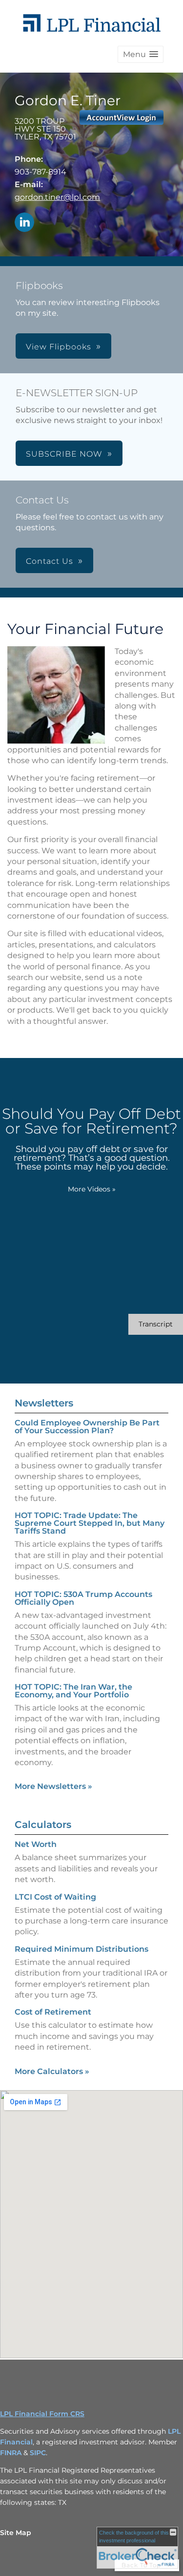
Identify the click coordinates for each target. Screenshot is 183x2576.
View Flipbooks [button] (59, 347)
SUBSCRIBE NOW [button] (64, 454)
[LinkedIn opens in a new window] (24, 223)
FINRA (12, 2453)
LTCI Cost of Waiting (55, 1897)
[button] (141, 54)
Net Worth (36, 1844)
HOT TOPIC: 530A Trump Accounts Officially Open (83, 1598)
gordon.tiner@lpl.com (57, 197)
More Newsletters (53, 1786)
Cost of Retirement (53, 2012)
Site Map (16, 2533)
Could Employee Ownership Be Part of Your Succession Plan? (87, 1427)
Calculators (43, 1825)
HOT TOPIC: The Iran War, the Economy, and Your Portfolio (73, 1691)
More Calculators (52, 2071)
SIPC (38, 2453)
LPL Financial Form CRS (42, 2414)
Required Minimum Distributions (81, 1949)
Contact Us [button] (50, 561)
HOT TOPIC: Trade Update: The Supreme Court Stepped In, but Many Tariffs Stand (90, 1523)
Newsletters (44, 1403)
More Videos (92, 1189)
